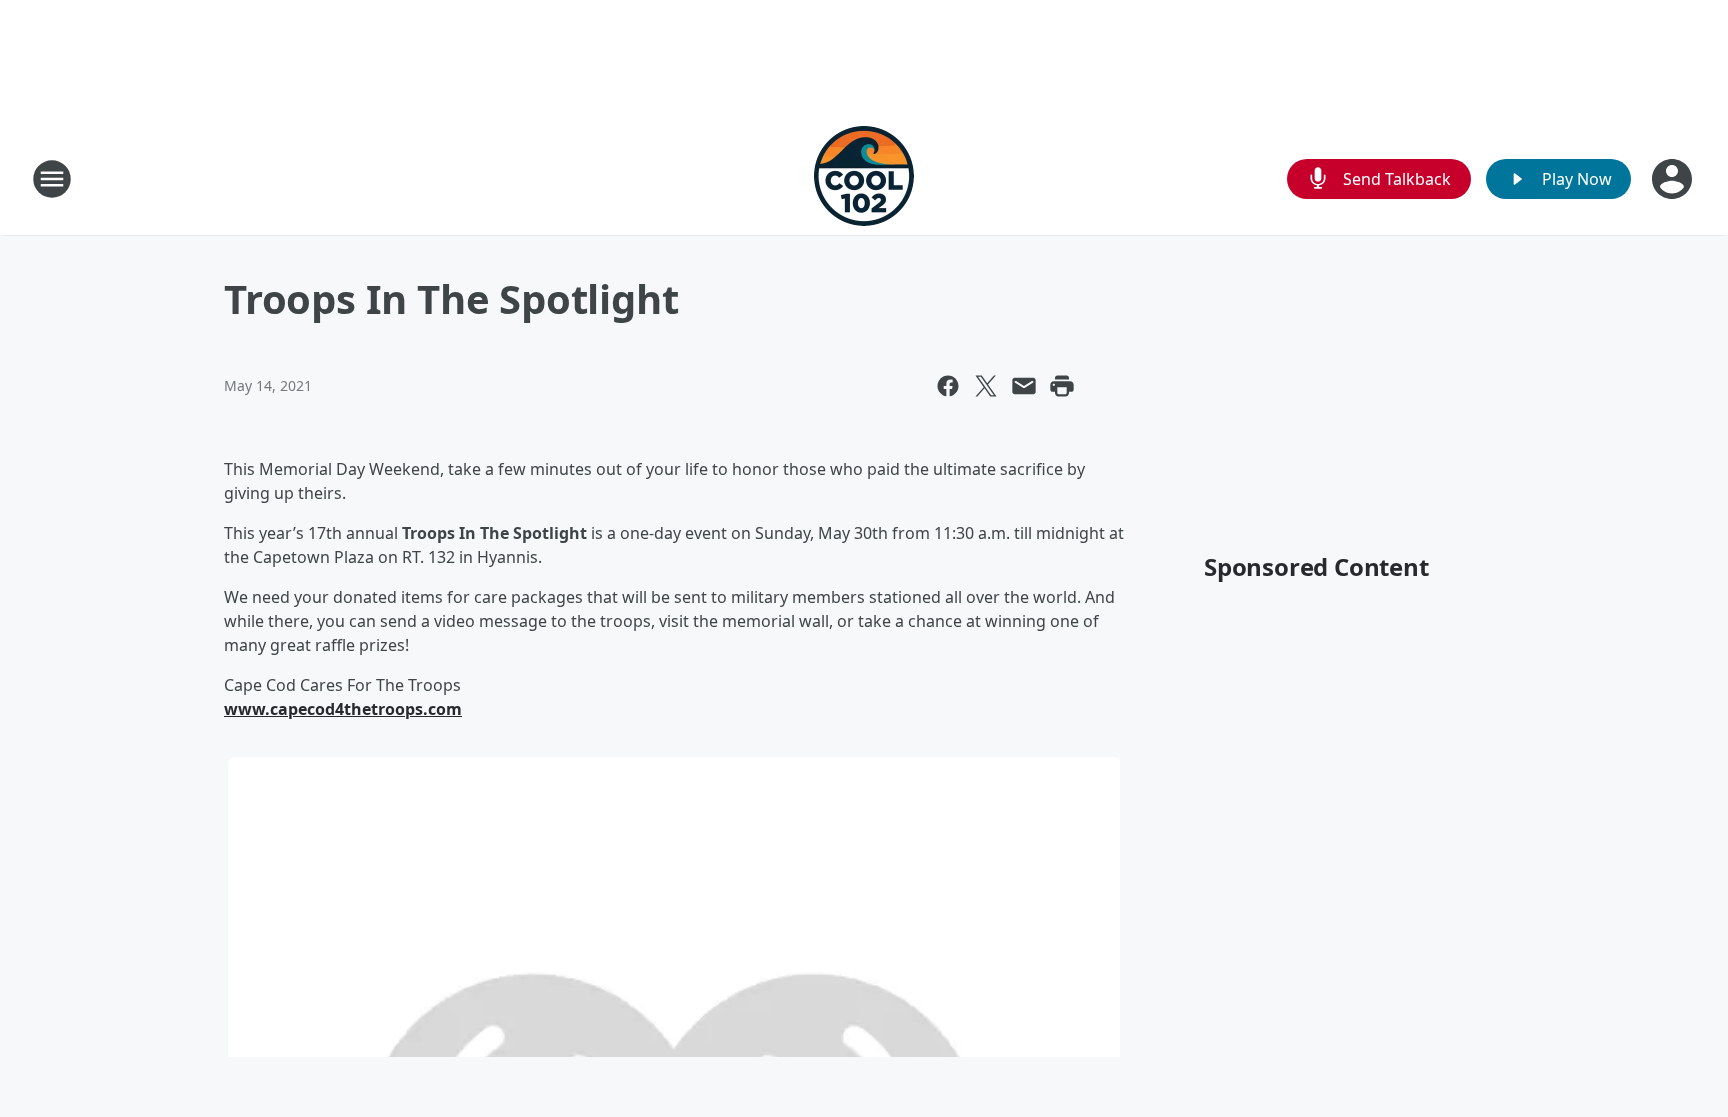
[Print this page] (1062, 386)
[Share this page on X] (986, 386)
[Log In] (1674, 179)
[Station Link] (864, 178)
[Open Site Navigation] (52, 179)
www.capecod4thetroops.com (343, 709)
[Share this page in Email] (1024, 386)
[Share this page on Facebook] (948, 386)
